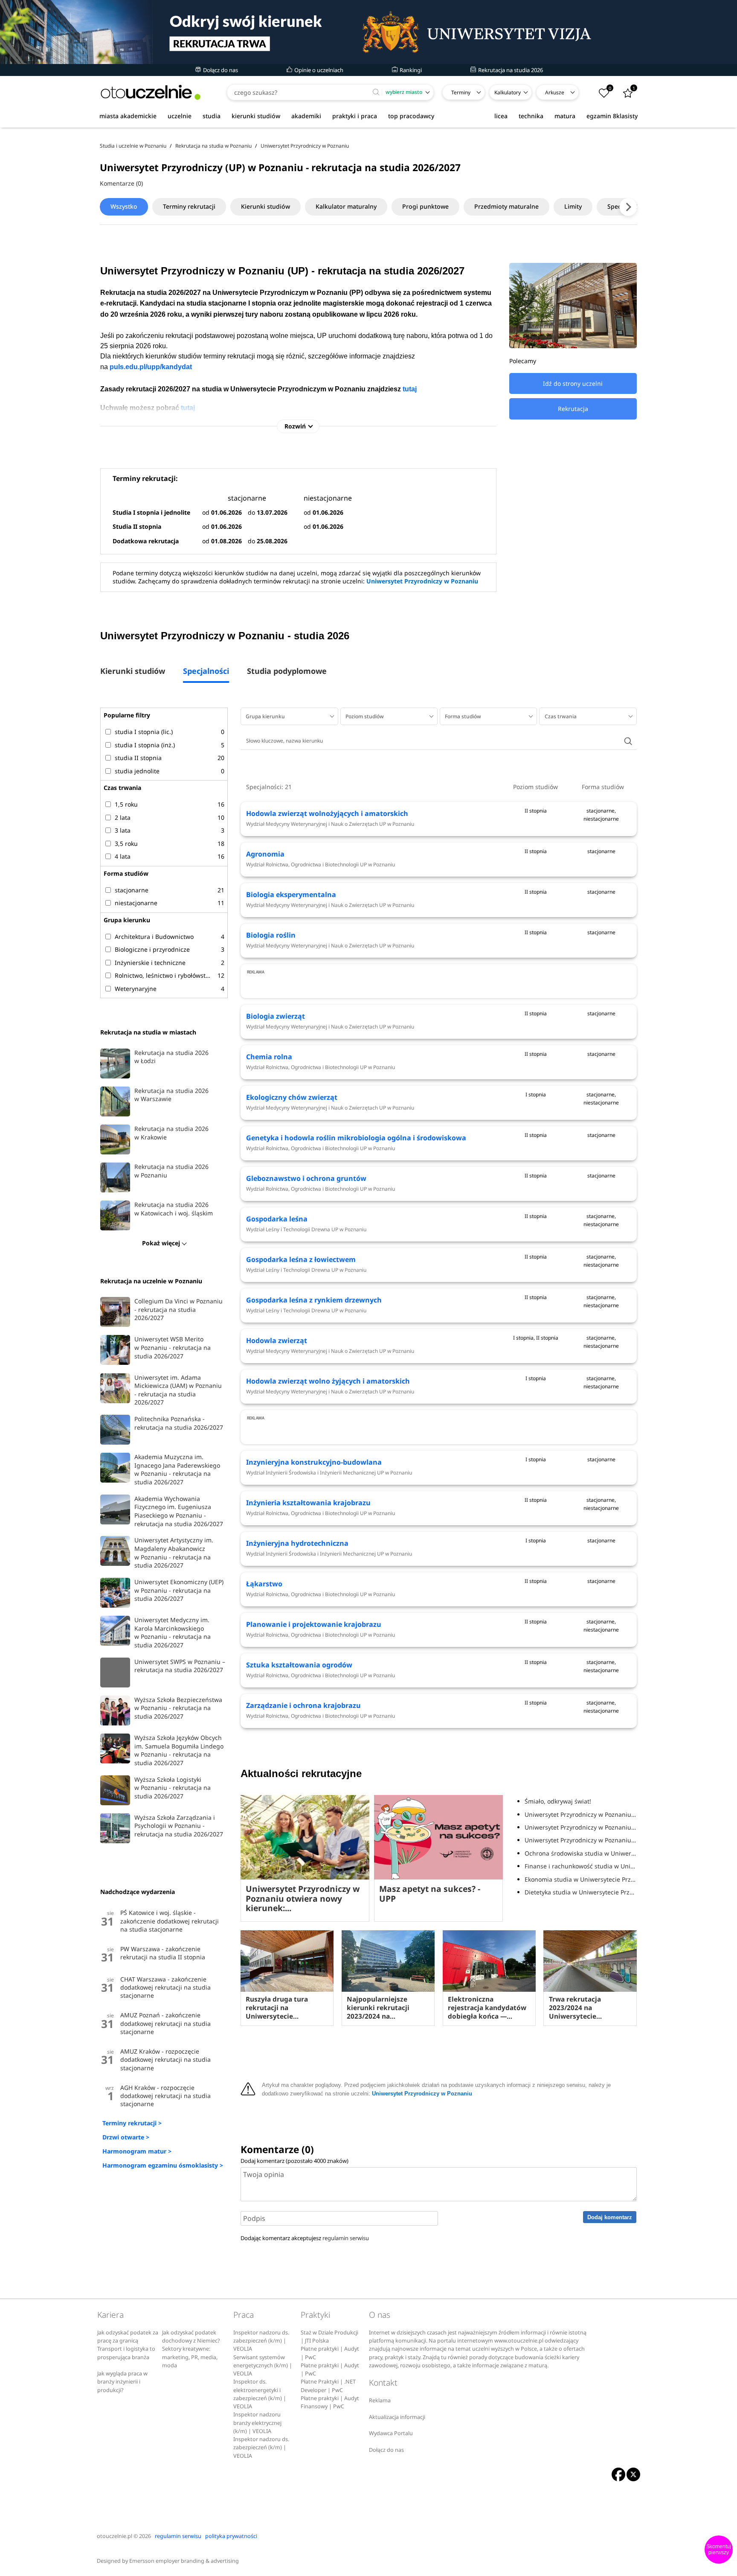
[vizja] (368, 32)
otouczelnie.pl (115, 2536)
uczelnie (180, 116)
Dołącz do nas (220, 70)
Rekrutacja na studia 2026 (510, 70)
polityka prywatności (231, 2536)
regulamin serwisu (346, 2238)
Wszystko (124, 206)
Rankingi (410, 70)
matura (565, 116)
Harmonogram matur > (137, 2151)
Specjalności (206, 672)
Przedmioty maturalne (506, 206)
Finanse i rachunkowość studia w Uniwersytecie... (580, 1866)
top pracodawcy (411, 116)
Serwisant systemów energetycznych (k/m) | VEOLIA (263, 2366)
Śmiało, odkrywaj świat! (558, 1801)
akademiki (306, 116)
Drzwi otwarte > (126, 2137)
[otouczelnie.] (151, 92)
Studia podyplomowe (287, 672)
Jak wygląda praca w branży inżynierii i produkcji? (122, 2382)
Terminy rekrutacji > (132, 2123)
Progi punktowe (425, 206)
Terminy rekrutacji (189, 206)
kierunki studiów (256, 116)
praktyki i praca (355, 116)
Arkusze (555, 92)
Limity (573, 206)
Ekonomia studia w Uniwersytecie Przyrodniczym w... (580, 1879)
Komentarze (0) (121, 183)
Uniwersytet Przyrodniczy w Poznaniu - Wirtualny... (580, 1840)
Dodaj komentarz (610, 2217)
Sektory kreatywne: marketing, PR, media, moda (190, 2357)
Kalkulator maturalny (346, 206)
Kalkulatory (508, 92)
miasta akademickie (128, 116)
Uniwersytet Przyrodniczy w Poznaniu (422, 581)
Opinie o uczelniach (318, 70)
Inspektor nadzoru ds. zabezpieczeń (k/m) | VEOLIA (261, 2341)
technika (531, 116)
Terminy (461, 92)
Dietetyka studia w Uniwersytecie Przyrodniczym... (580, 1892)
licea (501, 116)
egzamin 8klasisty (612, 116)
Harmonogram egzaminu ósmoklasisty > (163, 2165)
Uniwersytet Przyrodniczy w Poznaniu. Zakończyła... (580, 1827)
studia (212, 116)
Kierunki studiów (265, 206)
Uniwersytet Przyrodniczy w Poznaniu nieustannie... (580, 1814)
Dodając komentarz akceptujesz (305, 2238)
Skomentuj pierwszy (719, 2550)
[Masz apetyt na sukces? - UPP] (438, 1837)
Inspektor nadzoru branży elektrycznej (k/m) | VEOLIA (257, 2423)
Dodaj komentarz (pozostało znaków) (295, 2161)
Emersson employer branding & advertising (184, 2561)
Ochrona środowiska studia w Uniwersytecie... (580, 1853)
